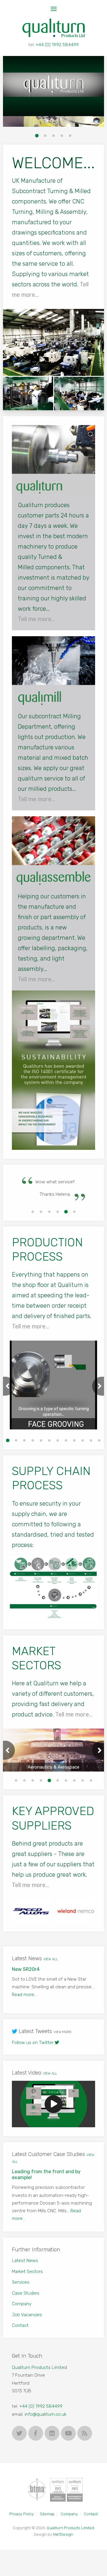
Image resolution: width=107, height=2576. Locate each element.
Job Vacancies (27, 2318)
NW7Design (63, 2538)
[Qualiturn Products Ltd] (53, 2107)
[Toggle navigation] (54, 9)
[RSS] (85, 2436)
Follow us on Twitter (33, 2046)
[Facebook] (36, 2436)
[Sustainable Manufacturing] (53, 1070)
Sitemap (47, 2517)
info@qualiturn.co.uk (45, 2417)
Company (22, 2307)
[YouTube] (68, 2436)
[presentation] (9, 1389)
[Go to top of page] (98, 2567)
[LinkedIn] (52, 2436)
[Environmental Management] (75, 2493)
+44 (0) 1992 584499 (57, 45)
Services (21, 2285)
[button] (37, 136)
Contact (20, 2328)
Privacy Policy (22, 2517)
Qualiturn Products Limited (39, 2370)
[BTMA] (37, 2493)
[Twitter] (19, 2436)
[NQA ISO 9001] (58, 2493)
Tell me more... (36, 619)
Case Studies (26, 2296)
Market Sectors (27, 2274)
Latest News (25, 2264)
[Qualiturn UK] (53, 28)
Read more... (38, 2003)
